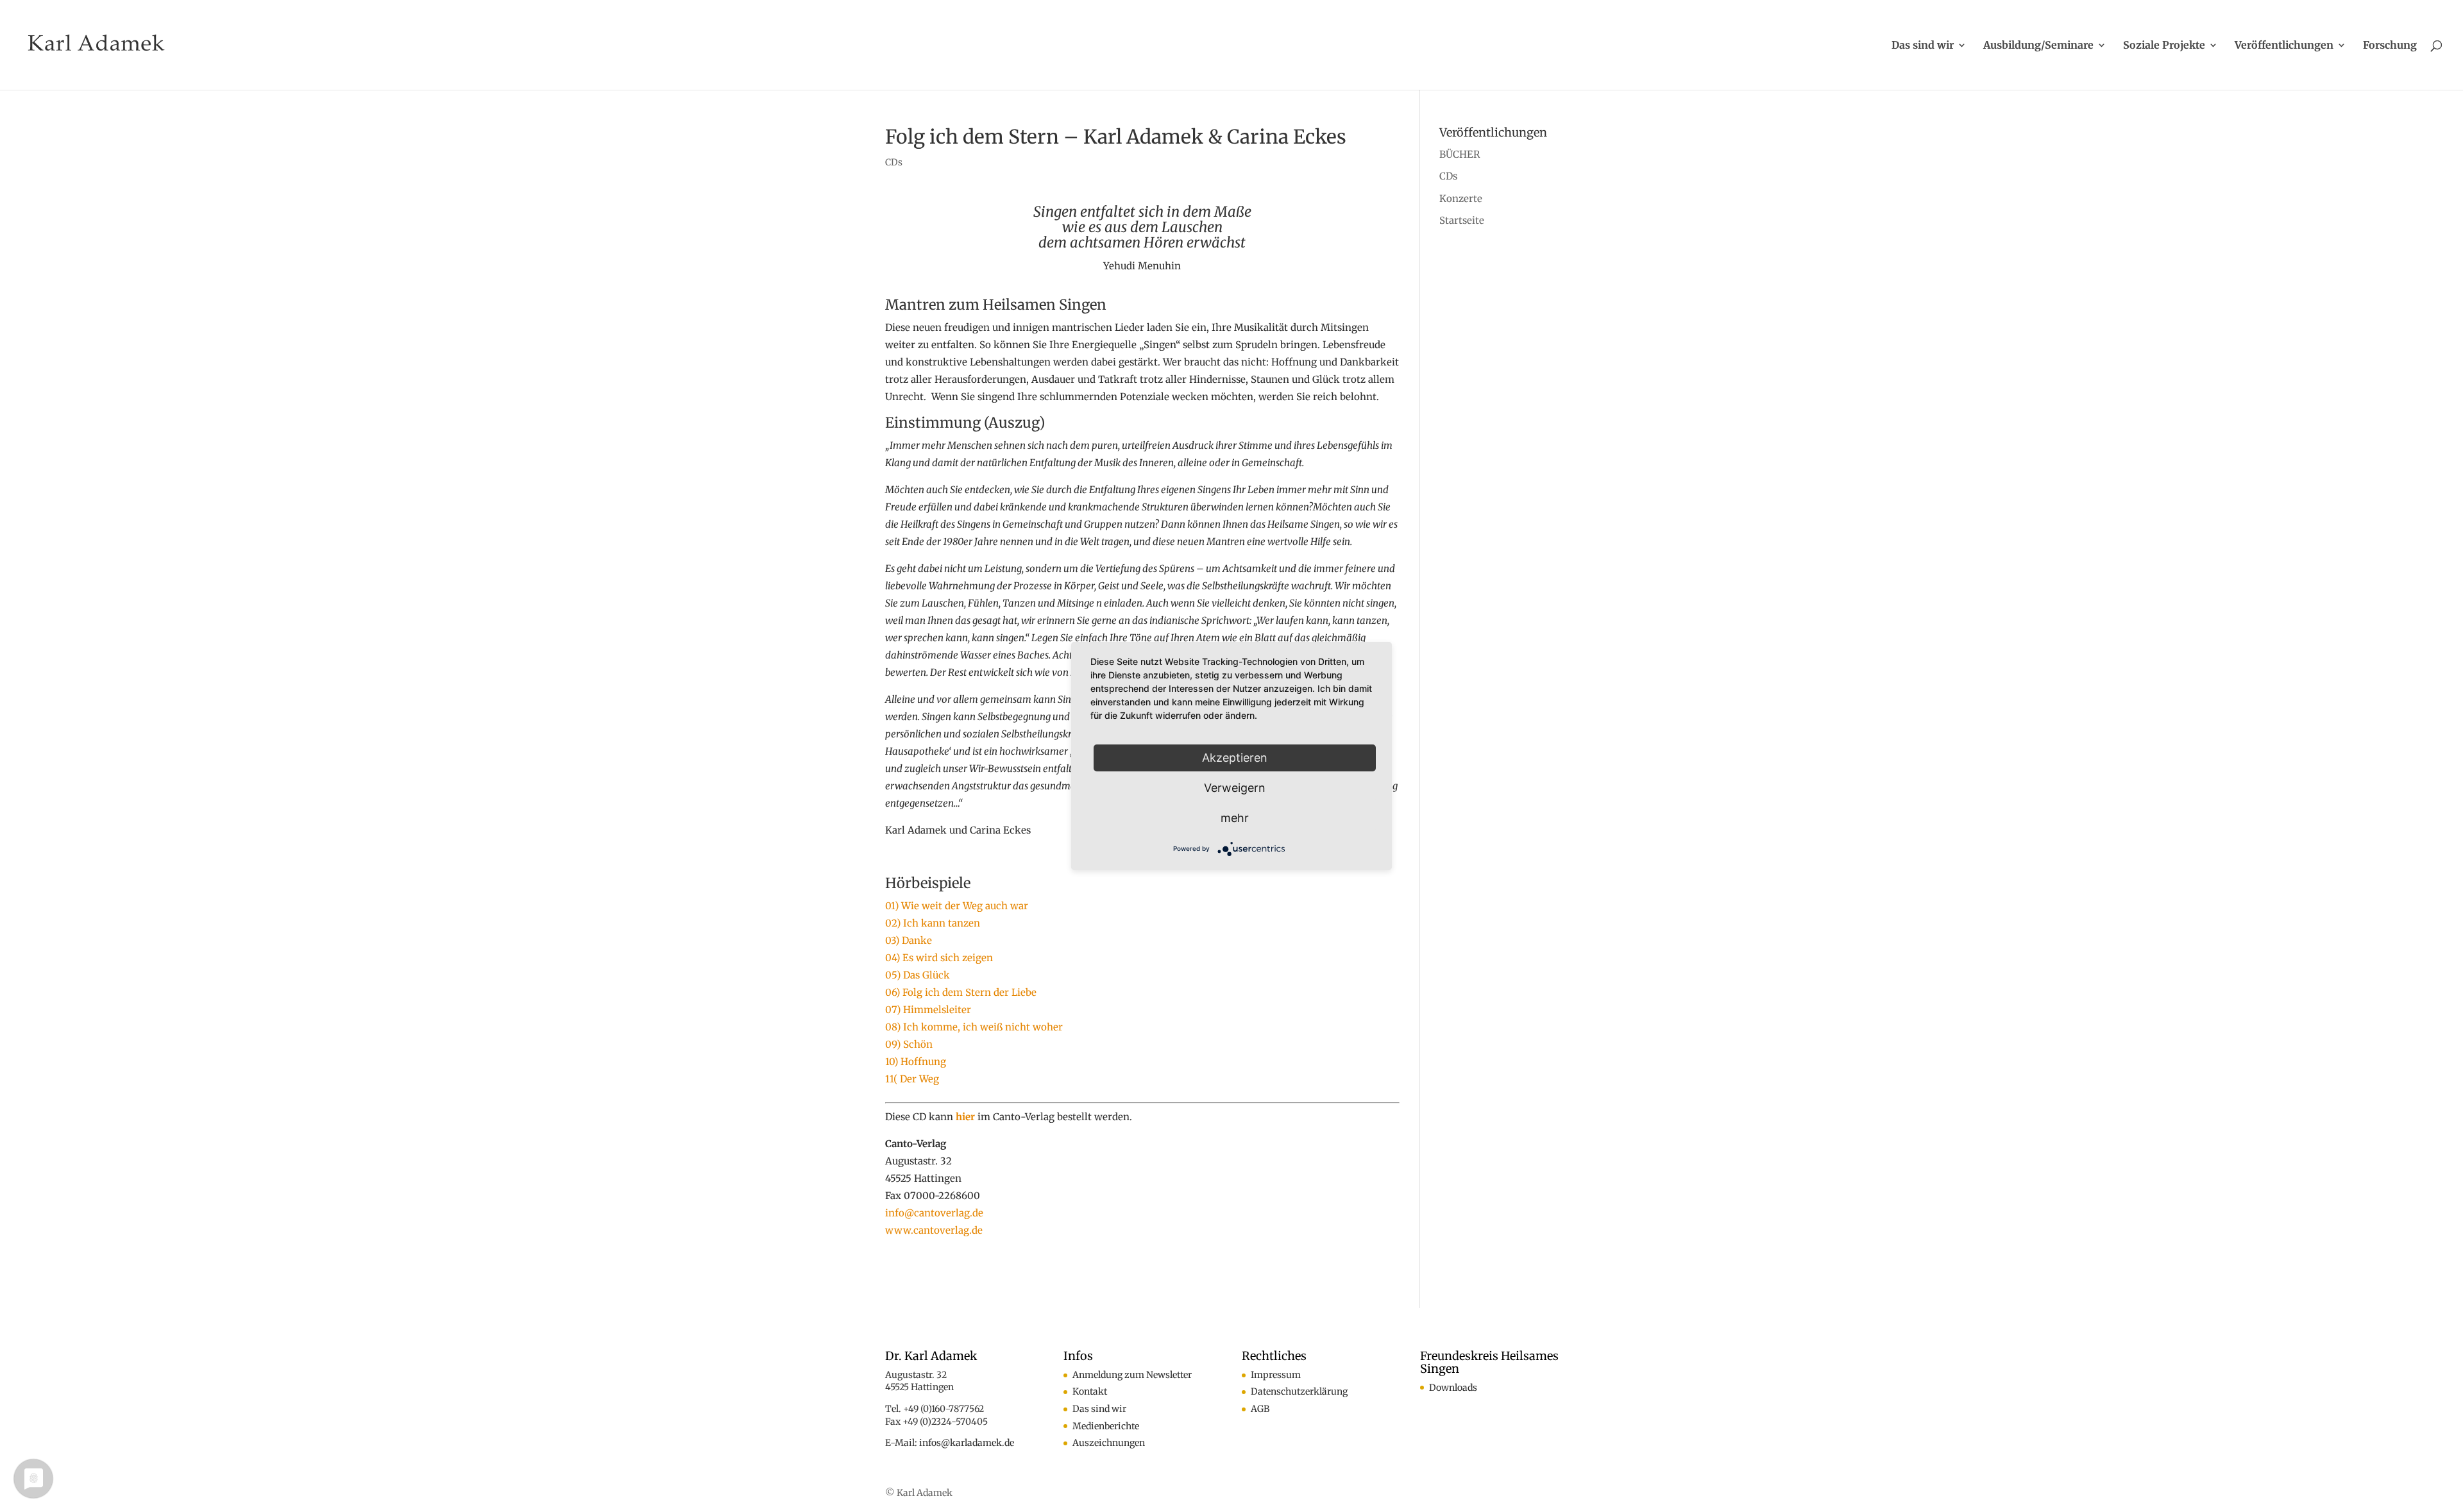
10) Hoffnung (916, 1062)
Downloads (1453, 1388)
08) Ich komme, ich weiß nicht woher (974, 1027)
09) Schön (909, 1044)
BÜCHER (1460, 154)
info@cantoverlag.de (934, 1213)
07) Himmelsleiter (928, 1010)
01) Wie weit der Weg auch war (957, 906)
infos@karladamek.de (967, 1443)
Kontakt (1090, 1391)
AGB (1260, 1409)
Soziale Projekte (2164, 46)
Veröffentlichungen (2284, 46)
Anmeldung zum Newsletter (1132, 1375)
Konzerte (1461, 198)
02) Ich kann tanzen (933, 923)
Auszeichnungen (1109, 1443)
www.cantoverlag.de (934, 1230)
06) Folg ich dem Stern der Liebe (961, 992)
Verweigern (1235, 788)
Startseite (1462, 220)
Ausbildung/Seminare (2038, 46)
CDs (894, 162)
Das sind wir (1923, 46)
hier (965, 1117)
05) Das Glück (918, 975)
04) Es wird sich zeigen (939, 958)
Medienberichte (1106, 1426)
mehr (1235, 818)
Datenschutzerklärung (1299, 1391)
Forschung (2390, 46)
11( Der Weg (912, 1079)
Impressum (1276, 1375)
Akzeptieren (1235, 758)
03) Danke (909, 940)
